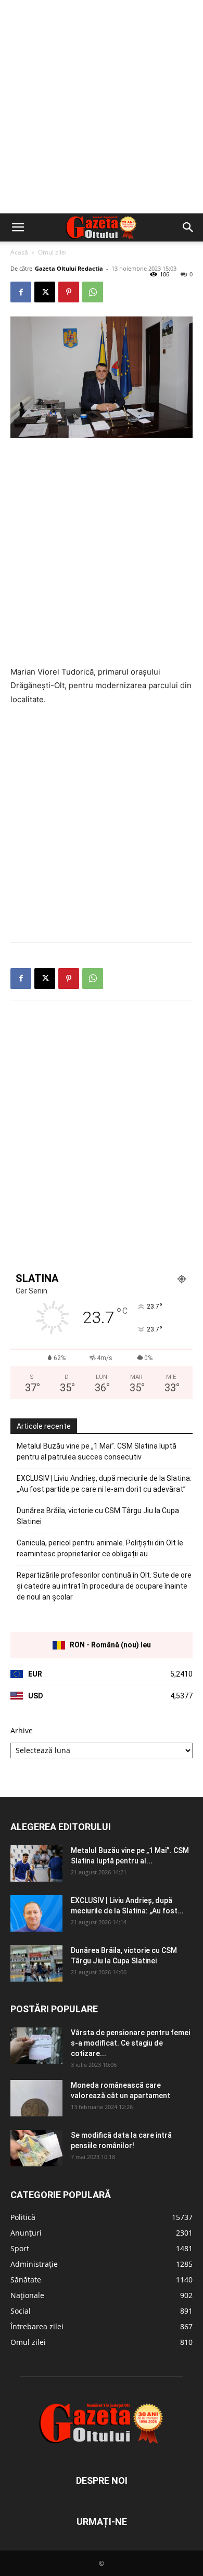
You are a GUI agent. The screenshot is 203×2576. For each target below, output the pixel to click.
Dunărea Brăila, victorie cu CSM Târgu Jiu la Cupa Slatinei (98, 1516)
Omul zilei (52, 252)
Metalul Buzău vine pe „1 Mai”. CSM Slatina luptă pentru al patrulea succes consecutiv (97, 1451)
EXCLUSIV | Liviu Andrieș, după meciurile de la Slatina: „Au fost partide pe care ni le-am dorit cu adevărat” (104, 1484)
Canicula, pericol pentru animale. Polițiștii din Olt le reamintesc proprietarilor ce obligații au (100, 1548)
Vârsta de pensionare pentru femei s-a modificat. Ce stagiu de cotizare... (130, 2043)
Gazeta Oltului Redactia (69, 268)
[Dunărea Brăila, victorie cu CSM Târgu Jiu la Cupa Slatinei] (36, 1963)
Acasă (19, 252)
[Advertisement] (102, 107)
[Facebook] (21, 292)
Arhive (22, 1730)
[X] (45, 292)
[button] (18, 227)
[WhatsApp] (93, 292)
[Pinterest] (69, 292)
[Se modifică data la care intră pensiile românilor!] (36, 2148)
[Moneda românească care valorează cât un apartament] (36, 2098)
